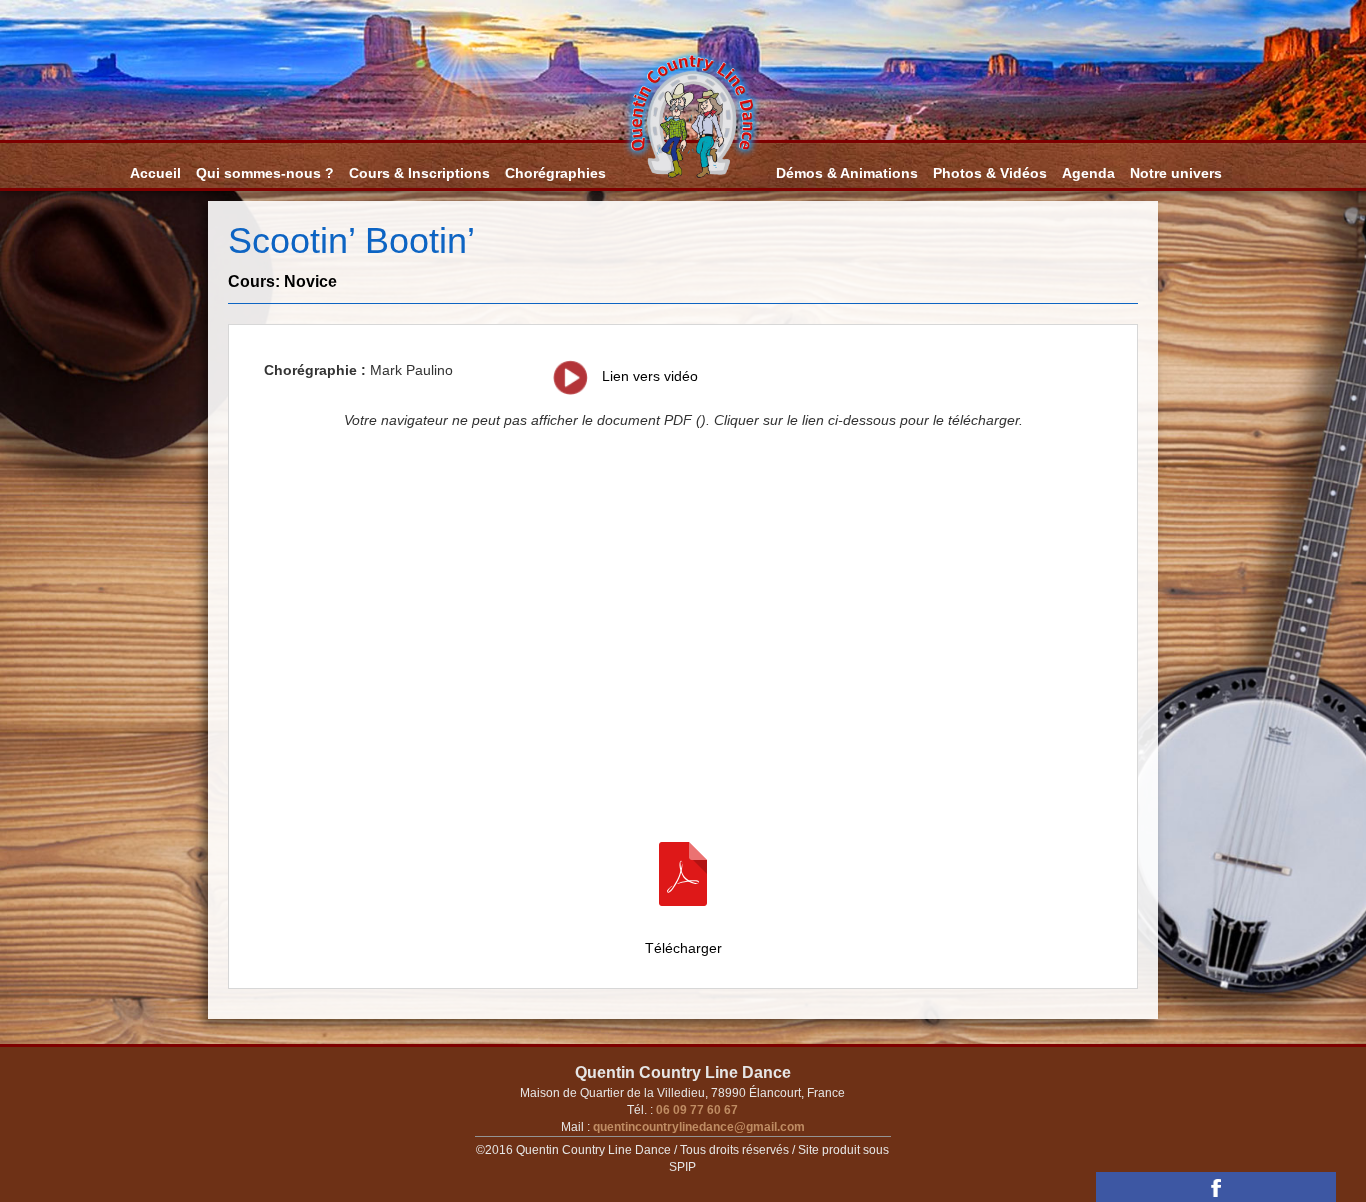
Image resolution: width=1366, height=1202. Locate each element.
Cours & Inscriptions (419, 173)
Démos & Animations (847, 173)
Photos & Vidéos (990, 173)
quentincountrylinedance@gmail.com (697, 1127)
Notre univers (1176, 173)
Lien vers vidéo (648, 376)
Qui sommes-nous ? (265, 173)
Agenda (1088, 173)
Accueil (155, 173)
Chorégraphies (555, 173)
